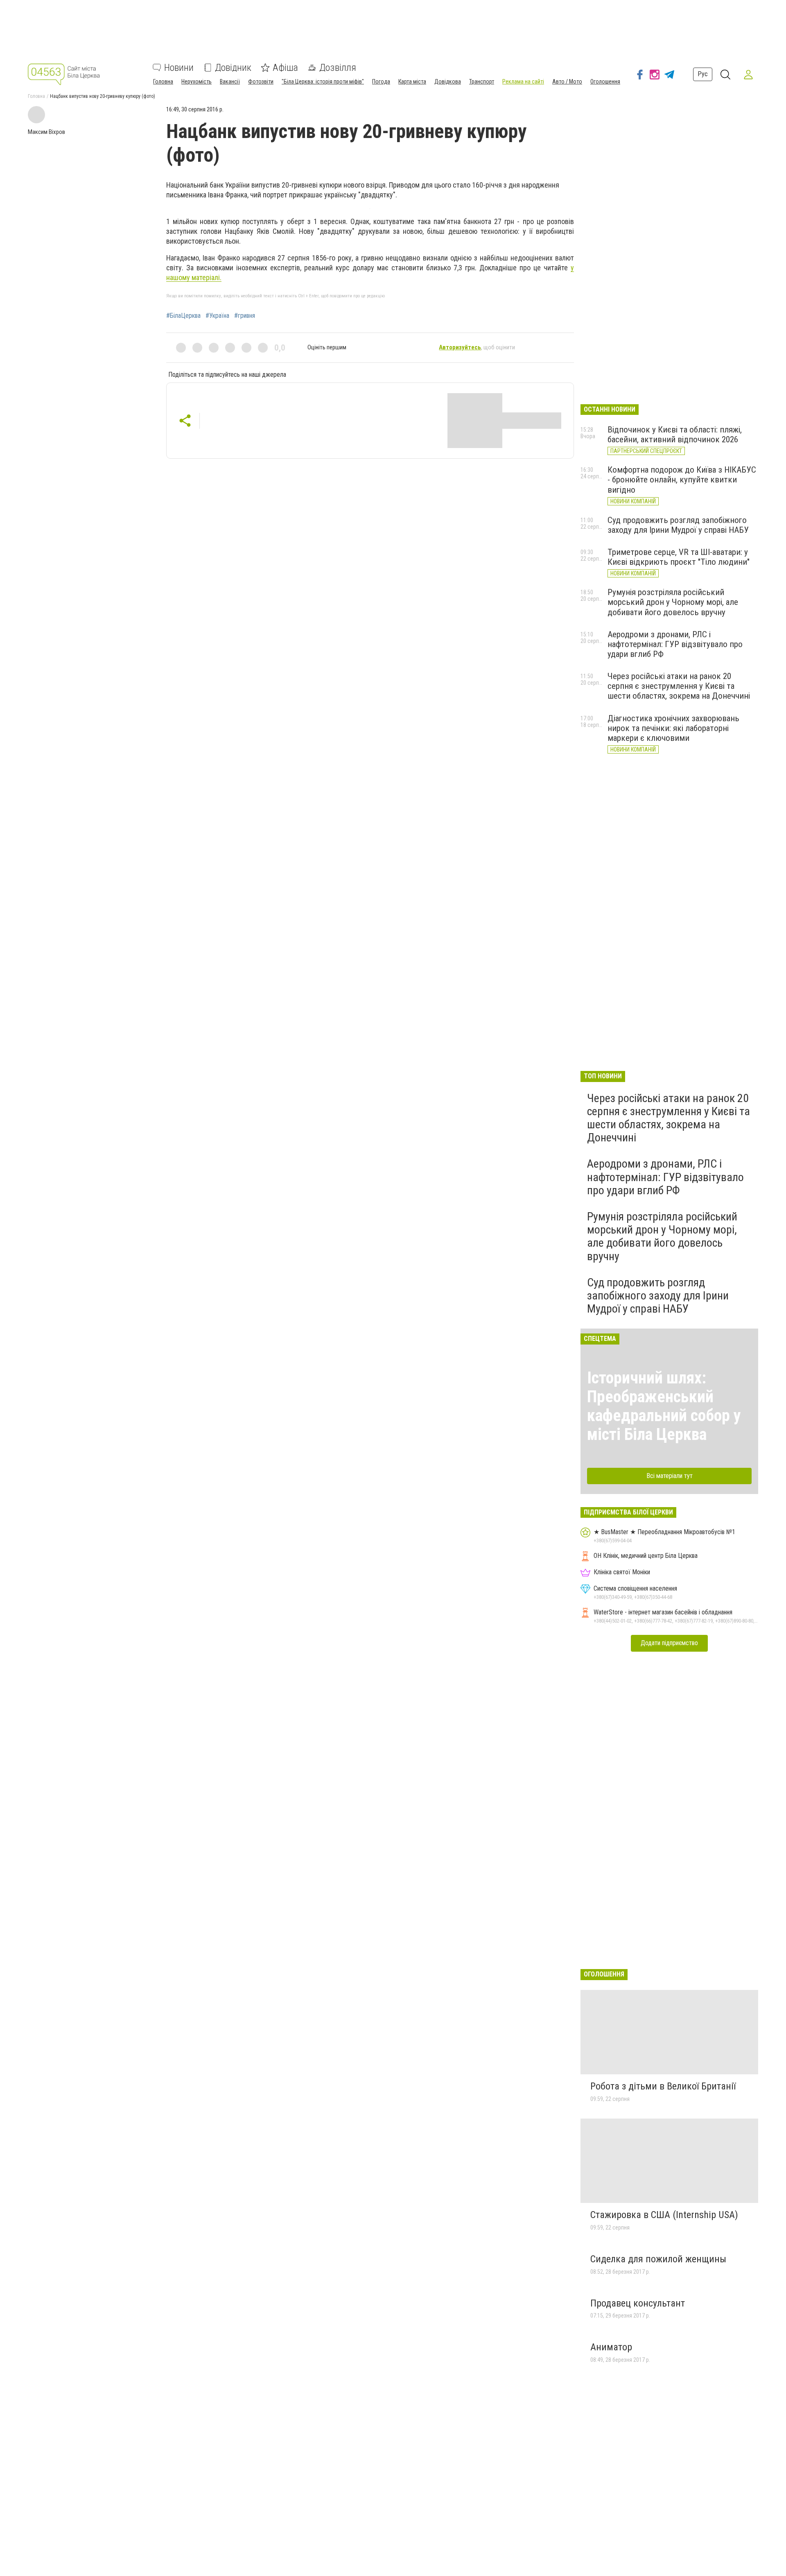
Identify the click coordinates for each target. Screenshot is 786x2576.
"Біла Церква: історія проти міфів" (323, 81)
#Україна (217, 316)
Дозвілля (338, 68)
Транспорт (482, 81)
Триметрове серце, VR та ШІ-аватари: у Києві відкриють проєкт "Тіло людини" (679, 557)
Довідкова (448, 81)
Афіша (285, 68)
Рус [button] (703, 74)
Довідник (233, 68)
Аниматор (611, 2347)
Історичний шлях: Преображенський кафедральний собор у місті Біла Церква (664, 1406)
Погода (381, 81)
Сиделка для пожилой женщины (658, 2259)
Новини (179, 68)
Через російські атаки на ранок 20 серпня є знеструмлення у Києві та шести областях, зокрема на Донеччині (679, 686)
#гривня (245, 316)
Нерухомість (196, 81)
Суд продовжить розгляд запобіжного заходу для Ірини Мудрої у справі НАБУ (678, 525)
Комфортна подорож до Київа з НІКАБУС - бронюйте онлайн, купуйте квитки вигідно (682, 480)
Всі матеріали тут (670, 1476)
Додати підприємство (669, 1643)
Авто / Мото (567, 81)
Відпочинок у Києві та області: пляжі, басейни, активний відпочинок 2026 (675, 435)
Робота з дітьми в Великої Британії (663, 2086)
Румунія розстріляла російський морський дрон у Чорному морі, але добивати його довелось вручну (673, 602)
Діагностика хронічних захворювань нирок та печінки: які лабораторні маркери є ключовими (673, 728)
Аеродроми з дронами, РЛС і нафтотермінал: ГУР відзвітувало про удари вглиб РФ (675, 644)
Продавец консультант (638, 2303)
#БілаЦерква (183, 316)
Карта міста (412, 81)
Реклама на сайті (523, 81)
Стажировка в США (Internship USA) (664, 2215)
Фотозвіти (261, 81)
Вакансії (230, 81)
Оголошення (605, 81)
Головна (163, 81)
